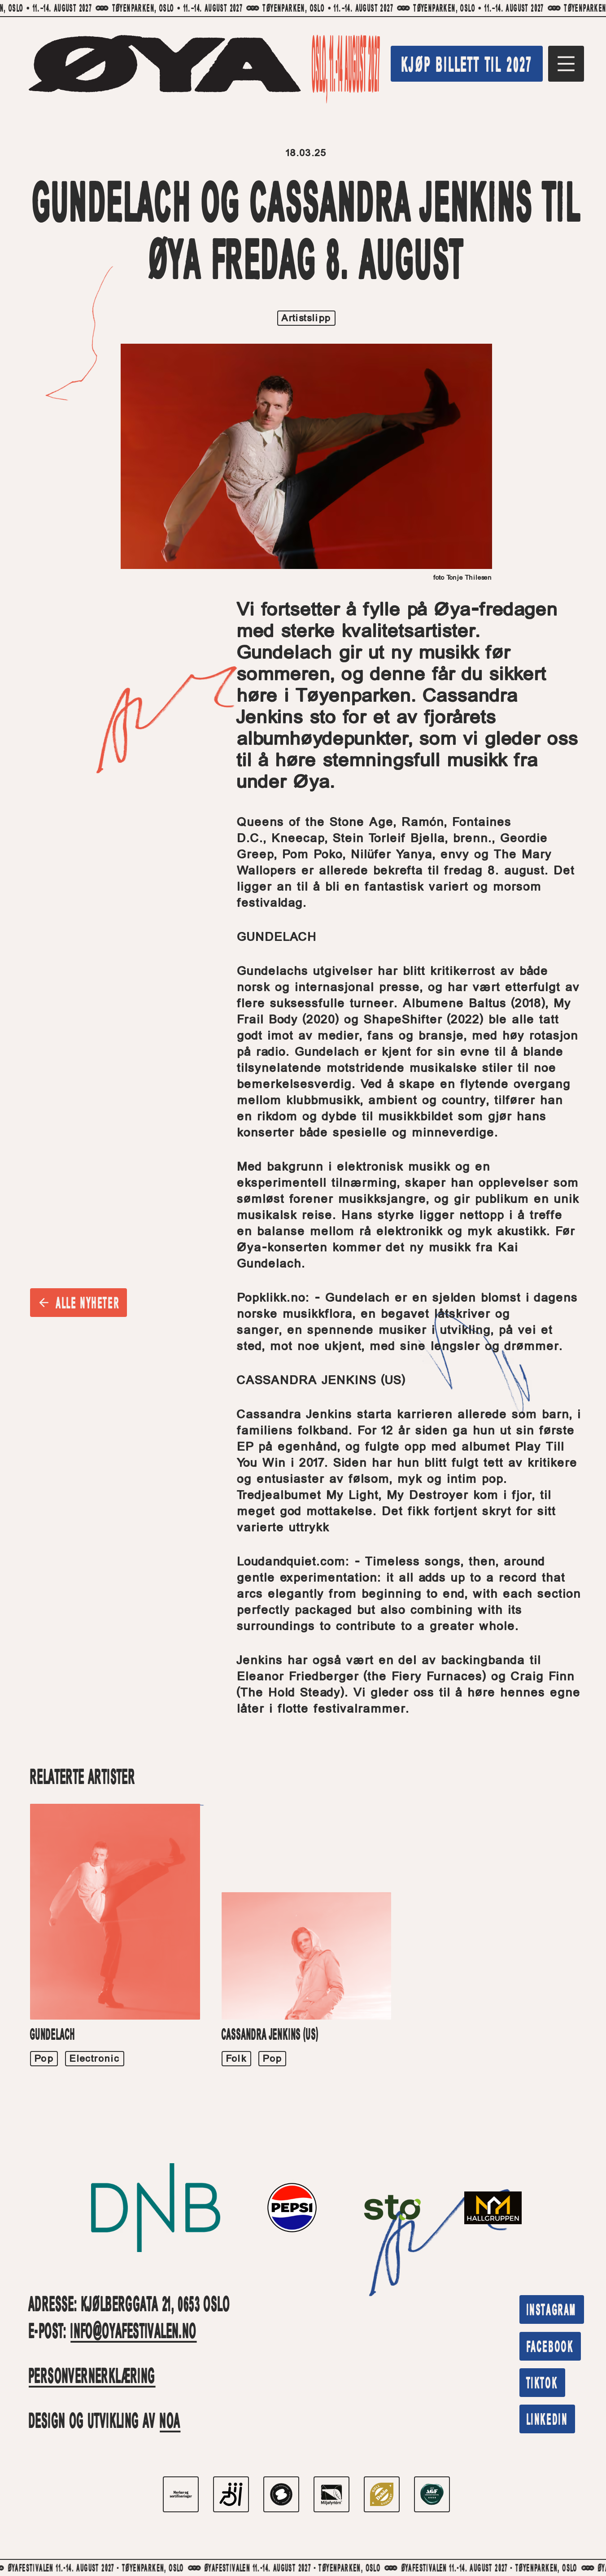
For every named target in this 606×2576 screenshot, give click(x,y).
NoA (170, 2423)
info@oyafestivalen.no (133, 2333)
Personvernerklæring (92, 2378)
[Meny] (566, 64)
